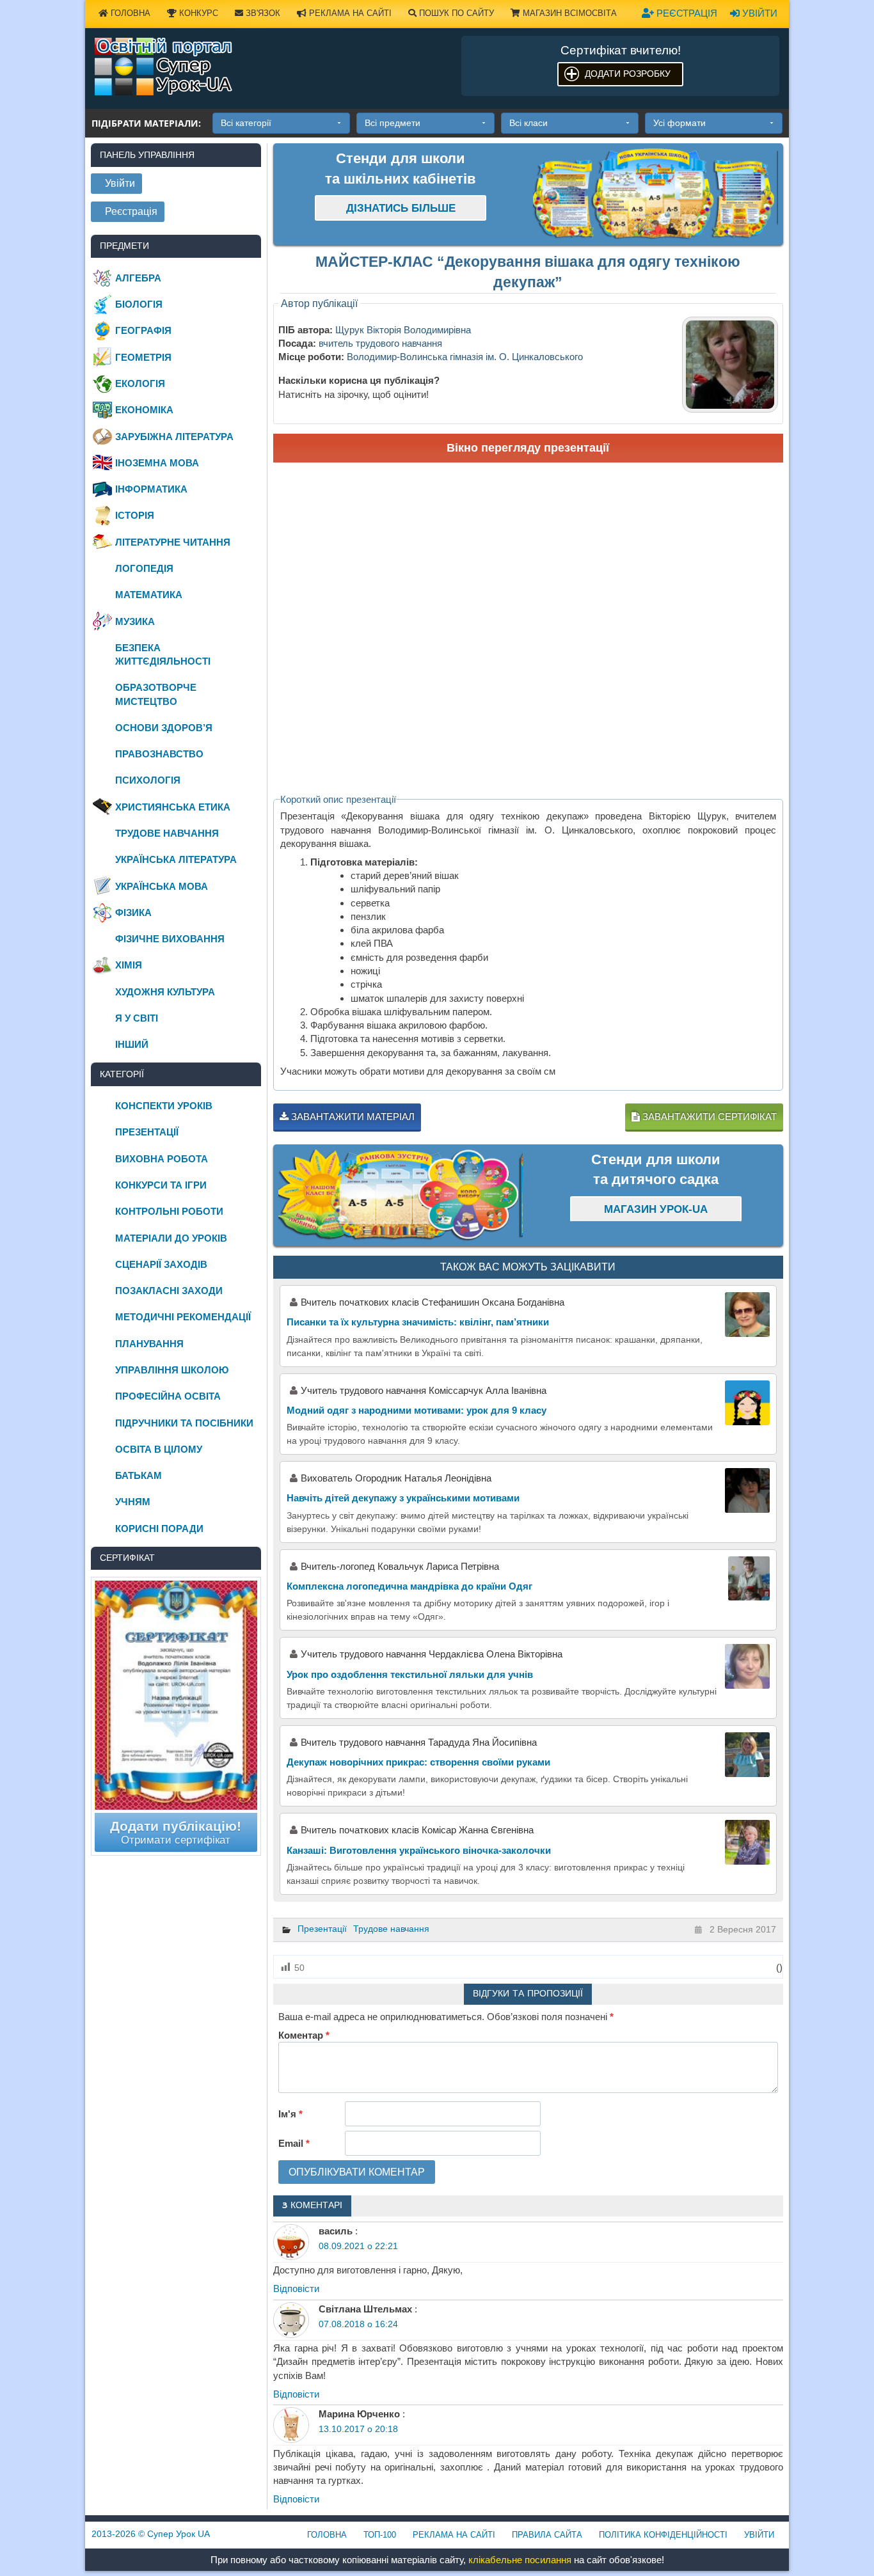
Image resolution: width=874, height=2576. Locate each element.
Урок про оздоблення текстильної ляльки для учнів (410, 1674)
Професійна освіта (168, 1396)
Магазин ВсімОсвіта (568, 13)
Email (294, 2143)
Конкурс (197, 13)
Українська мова (162, 886)
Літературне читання (173, 542)
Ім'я (290, 2114)
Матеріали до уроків (171, 1238)
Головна (129, 13)
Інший (132, 1044)
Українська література (176, 859)
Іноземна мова (157, 463)
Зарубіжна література (174, 437)
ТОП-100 (380, 2535)
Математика (149, 595)
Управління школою (172, 1370)
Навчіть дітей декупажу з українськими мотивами (403, 1498)
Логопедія (144, 568)
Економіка (144, 410)
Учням (133, 1502)
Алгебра (138, 278)
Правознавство (159, 754)
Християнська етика (173, 807)
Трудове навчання (391, 1929)
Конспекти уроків (164, 1106)
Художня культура (165, 992)
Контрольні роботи (169, 1211)
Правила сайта (547, 2535)
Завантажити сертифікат (708, 1117)
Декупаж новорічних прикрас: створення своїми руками (418, 1762)
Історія (135, 515)
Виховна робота (162, 1159)
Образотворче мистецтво (156, 694)
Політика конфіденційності (663, 2535)
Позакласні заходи (169, 1291)
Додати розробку (628, 74)
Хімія (129, 965)
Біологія (139, 304)
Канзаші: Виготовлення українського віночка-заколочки (419, 1850)
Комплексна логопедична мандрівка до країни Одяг (409, 1586)
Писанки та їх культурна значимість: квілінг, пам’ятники (418, 1322)
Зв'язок (262, 13)
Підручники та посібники (184, 1423)
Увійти (759, 13)
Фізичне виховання (170, 939)
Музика (135, 621)
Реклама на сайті (349, 13)
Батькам (139, 1475)
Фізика (133, 913)
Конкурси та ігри (161, 1185)
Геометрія (143, 357)
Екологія (140, 383)
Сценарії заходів (161, 1264)
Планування (149, 1344)
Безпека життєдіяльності (163, 654)
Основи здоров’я (164, 728)
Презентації (322, 1929)
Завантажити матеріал (352, 1117)
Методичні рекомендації (183, 1317)
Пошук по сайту (455, 13)
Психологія (148, 780)
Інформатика (151, 489)
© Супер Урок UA (151, 2534)
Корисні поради (159, 1529)
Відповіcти (296, 2288)
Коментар (304, 2035)
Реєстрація (686, 13)
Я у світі (137, 1018)
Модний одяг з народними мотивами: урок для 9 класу (417, 1410)
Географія (143, 330)
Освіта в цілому (159, 1449)
